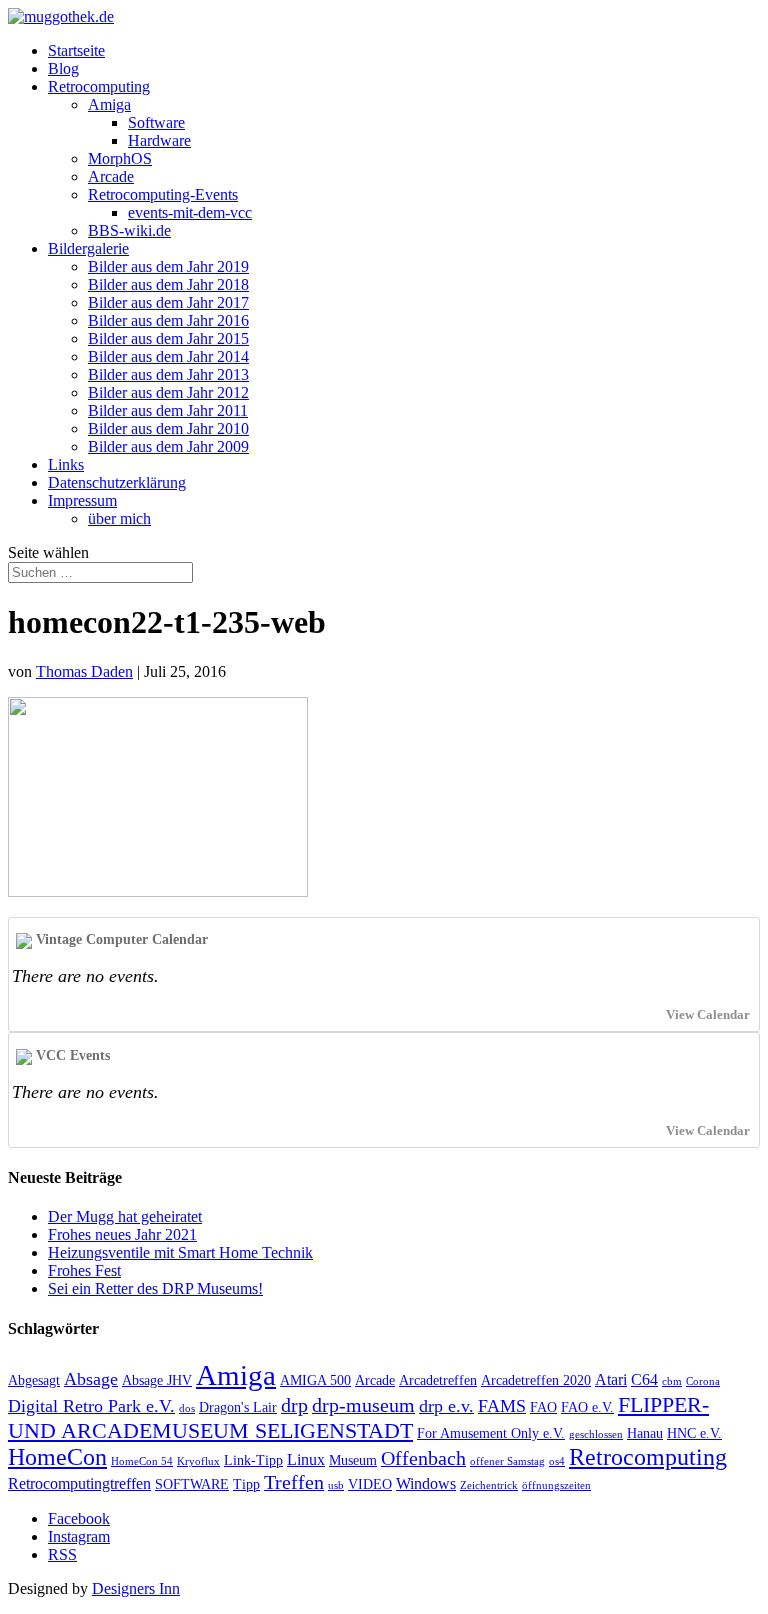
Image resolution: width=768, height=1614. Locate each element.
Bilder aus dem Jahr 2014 (168, 356)
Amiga (109, 104)
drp (294, 1405)
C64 (644, 1379)
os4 (557, 1461)
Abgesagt (34, 1380)
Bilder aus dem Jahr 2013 (168, 374)
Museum (353, 1460)
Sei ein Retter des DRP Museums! (155, 1288)
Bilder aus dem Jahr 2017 (168, 302)
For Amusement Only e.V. (491, 1433)
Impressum (82, 500)
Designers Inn (136, 1588)
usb (336, 1485)
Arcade (111, 176)
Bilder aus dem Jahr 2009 (168, 446)
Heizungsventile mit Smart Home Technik (180, 1252)
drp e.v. (446, 1406)
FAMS (502, 1406)
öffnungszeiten (556, 1485)
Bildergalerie (88, 248)
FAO (543, 1407)
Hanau (645, 1433)
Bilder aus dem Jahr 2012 (168, 392)
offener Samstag (507, 1461)
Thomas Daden (84, 671)
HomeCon (57, 1457)
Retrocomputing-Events (163, 194)
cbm (672, 1381)
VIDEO (370, 1484)
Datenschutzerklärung (117, 482)
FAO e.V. (587, 1407)
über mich (119, 518)
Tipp (246, 1484)
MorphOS (120, 158)
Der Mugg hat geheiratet (125, 1216)
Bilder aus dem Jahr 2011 (168, 410)
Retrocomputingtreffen (79, 1483)
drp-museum (363, 1405)
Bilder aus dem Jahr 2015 (168, 338)
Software (156, 122)
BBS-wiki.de (129, 230)
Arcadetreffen (438, 1380)
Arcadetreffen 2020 (536, 1380)
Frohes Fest (84, 1270)
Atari (611, 1379)
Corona (703, 1381)
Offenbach (423, 1458)
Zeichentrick (489, 1485)
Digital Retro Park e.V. (91, 1406)
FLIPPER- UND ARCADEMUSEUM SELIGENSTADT (358, 1417)
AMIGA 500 (315, 1380)
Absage (91, 1379)
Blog (63, 68)
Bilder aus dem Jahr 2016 (168, 320)
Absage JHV (157, 1380)
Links (66, 464)
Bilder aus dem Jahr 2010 (168, 428)
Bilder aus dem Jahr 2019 (168, 266)
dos (187, 1408)
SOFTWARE (192, 1484)
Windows (426, 1483)
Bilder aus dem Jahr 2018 (168, 284)
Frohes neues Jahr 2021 (122, 1234)
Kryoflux (198, 1461)
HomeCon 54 (142, 1461)
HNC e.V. (694, 1433)
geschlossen (596, 1434)
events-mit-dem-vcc (190, 212)
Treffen (294, 1482)
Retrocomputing (99, 86)
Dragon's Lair (238, 1407)
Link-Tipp (253, 1460)
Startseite (76, 50)
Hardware (159, 140)
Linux (306, 1459)
